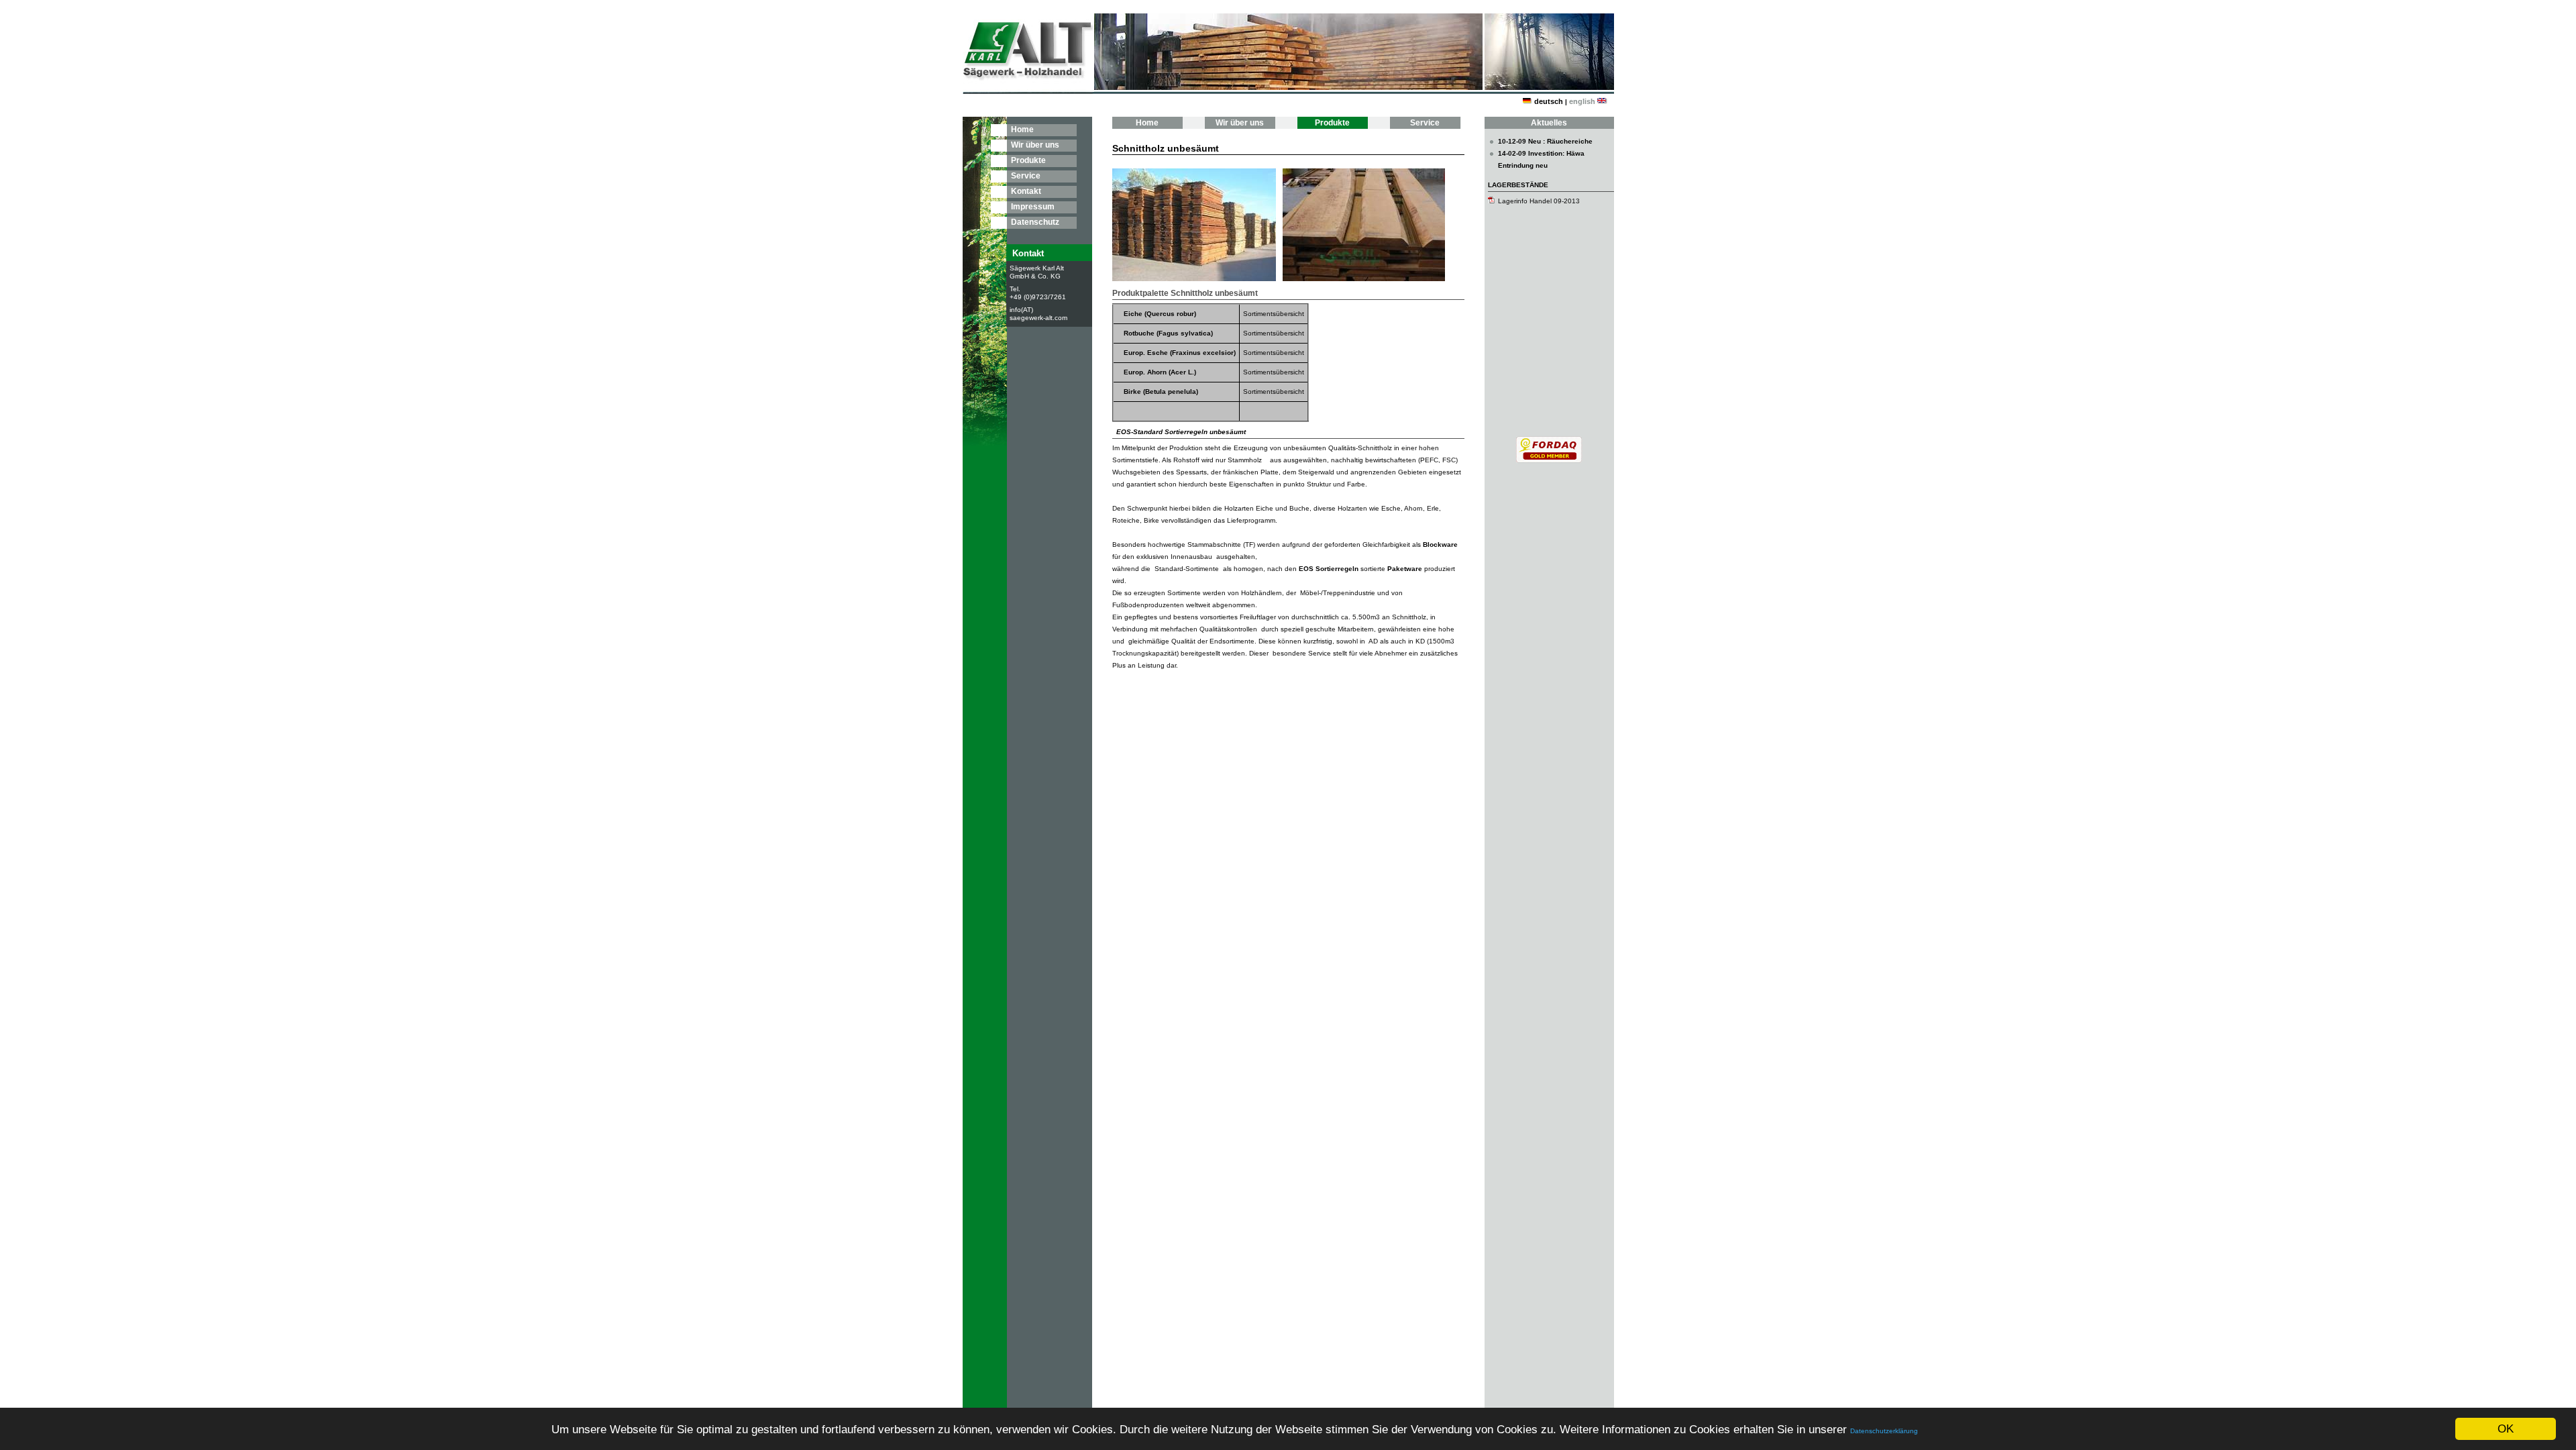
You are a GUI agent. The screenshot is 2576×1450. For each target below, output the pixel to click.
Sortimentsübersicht (1274, 314)
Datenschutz (1035, 222)
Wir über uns (1035, 145)
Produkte (1028, 160)
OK (2506, 1429)
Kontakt (1026, 191)
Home (1022, 130)
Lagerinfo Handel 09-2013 (1539, 201)
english (1582, 101)
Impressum (1033, 207)
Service (1026, 176)
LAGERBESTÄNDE (1518, 185)
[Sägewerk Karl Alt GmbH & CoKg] (1549, 461)
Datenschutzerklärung (1884, 1431)
